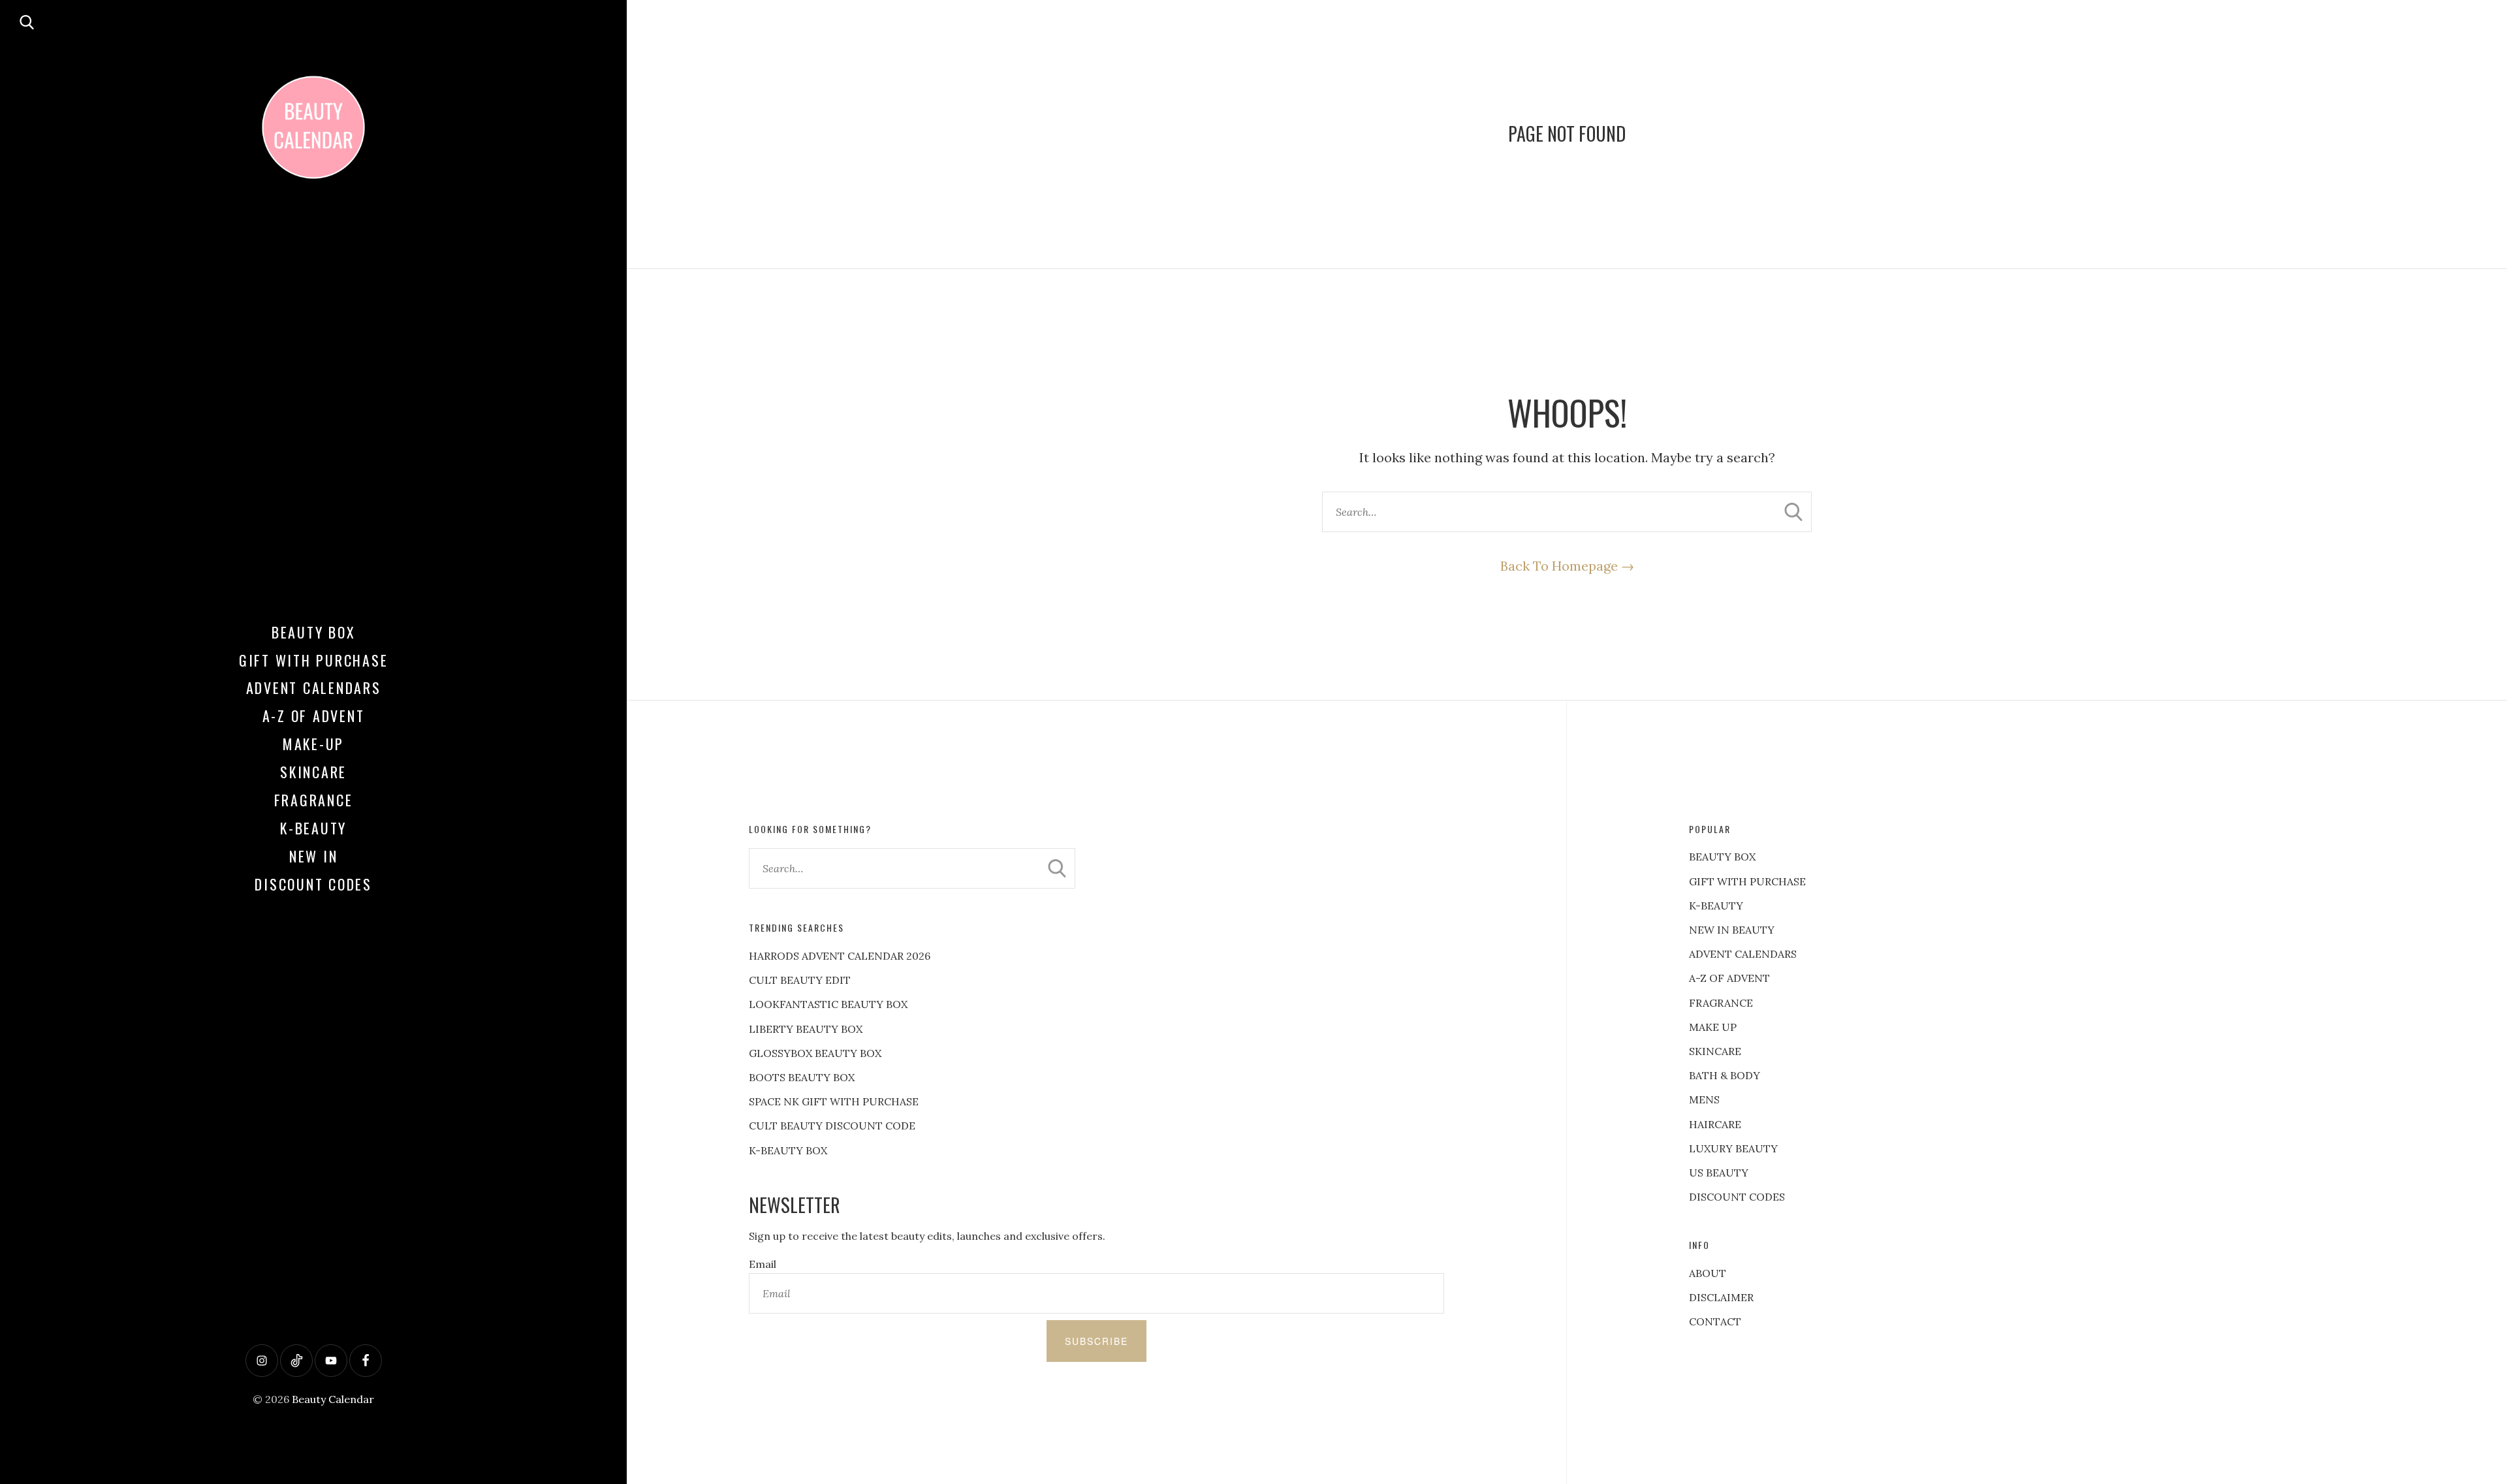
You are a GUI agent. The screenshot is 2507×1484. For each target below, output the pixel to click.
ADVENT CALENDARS (1743, 954)
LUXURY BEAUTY (1733, 1148)
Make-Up (313, 744)
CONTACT (1715, 1321)
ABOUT (1708, 1273)
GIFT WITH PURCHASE (1747, 881)
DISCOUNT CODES (1737, 1197)
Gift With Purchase (314, 660)
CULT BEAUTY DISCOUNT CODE (832, 1126)
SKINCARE (1715, 1051)
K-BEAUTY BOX (788, 1150)
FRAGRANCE (1721, 1003)
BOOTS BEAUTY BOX (802, 1077)
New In (314, 856)
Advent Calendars (314, 687)
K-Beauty (313, 828)
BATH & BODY (1725, 1075)
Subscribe (1096, 1341)
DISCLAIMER (1721, 1297)
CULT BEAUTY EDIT (800, 980)
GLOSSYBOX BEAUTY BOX (815, 1053)
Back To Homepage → (1567, 566)
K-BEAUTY (1716, 906)
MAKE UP (1713, 1027)
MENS (1704, 1099)
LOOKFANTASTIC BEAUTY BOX (828, 1004)
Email (763, 1264)
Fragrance (314, 800)
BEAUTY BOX (1722, 857)
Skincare (313, 772)
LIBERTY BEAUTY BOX (806, 1029)
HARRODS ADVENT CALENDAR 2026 (840, 956)
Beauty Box (314, 632)
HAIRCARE (1715, 1124)
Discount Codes (313, 884)
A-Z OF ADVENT (314, 716)
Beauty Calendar (333, 1399)
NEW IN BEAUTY (1732, 930)
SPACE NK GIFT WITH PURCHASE (834, 1101)
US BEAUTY (1719, 1173)
